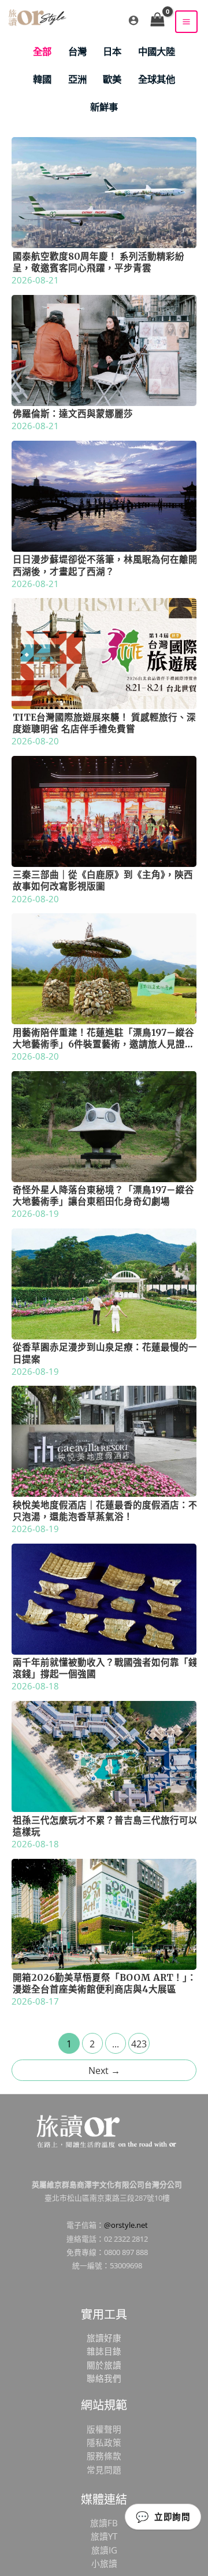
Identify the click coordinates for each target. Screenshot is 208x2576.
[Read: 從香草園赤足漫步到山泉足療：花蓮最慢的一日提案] (104, 1283)
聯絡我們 (104, 2378)
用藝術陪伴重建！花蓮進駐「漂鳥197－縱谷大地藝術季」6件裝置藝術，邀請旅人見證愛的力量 (103, 1044)
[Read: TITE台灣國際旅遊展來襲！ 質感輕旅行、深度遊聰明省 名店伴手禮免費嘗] (104, 652)
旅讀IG (104, 2550)
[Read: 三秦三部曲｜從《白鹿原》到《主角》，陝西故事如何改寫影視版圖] (104, 810)
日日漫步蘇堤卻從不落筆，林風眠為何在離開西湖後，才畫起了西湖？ (105, 565)
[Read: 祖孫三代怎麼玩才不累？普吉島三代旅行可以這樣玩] (104, 1755)
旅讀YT (104, 2536)
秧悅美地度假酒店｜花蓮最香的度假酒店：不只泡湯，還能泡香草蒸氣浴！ (105, 1511)
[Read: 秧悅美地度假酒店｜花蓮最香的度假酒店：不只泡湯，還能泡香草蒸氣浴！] (104, 1440)
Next (104, 2071)
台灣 (77, 51)
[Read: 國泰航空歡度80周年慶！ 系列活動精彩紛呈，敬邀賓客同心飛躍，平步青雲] (104, 191)
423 (139, 2044)
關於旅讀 (104, 2365)
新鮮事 (104, 107)
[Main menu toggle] (186, 22)
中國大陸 (157, 51)
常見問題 (104, 2470)
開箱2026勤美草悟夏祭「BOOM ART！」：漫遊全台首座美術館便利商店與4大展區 (105, 1983)
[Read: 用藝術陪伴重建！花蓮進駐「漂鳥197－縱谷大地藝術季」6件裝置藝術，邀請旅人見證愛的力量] (104, 968)
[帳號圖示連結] (133, 20)
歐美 (112, 79)
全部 (42, 51)
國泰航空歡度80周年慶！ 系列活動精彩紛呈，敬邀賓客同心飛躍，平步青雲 (99, 262)
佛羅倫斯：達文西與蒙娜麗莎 (73, 414)
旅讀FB (104, 2523)
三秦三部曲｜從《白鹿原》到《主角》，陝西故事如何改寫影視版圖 (103, 881)
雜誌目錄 (104, 2351)
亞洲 (77, 79)
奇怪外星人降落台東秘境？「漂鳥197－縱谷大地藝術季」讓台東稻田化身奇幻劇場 (103, 1196)
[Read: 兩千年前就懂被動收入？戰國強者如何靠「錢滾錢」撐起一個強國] (104, 1598)
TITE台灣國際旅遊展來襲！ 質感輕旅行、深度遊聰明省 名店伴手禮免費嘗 (104, 723)
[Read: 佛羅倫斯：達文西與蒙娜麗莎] (104, 349)
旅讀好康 (104, 2338)
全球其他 (157, 79)
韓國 (42, 79)
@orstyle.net (126, 2225)
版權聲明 (104, 2429)
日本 (112, 51)
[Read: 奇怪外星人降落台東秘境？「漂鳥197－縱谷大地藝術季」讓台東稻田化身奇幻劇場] (104, 1125)
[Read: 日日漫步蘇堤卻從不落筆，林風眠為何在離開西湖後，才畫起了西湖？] (104, 495)
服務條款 (104, 2456)
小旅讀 (104, 2563)
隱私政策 (104, 2442)
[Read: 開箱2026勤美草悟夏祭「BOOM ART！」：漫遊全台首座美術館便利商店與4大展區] (104, 1913)
